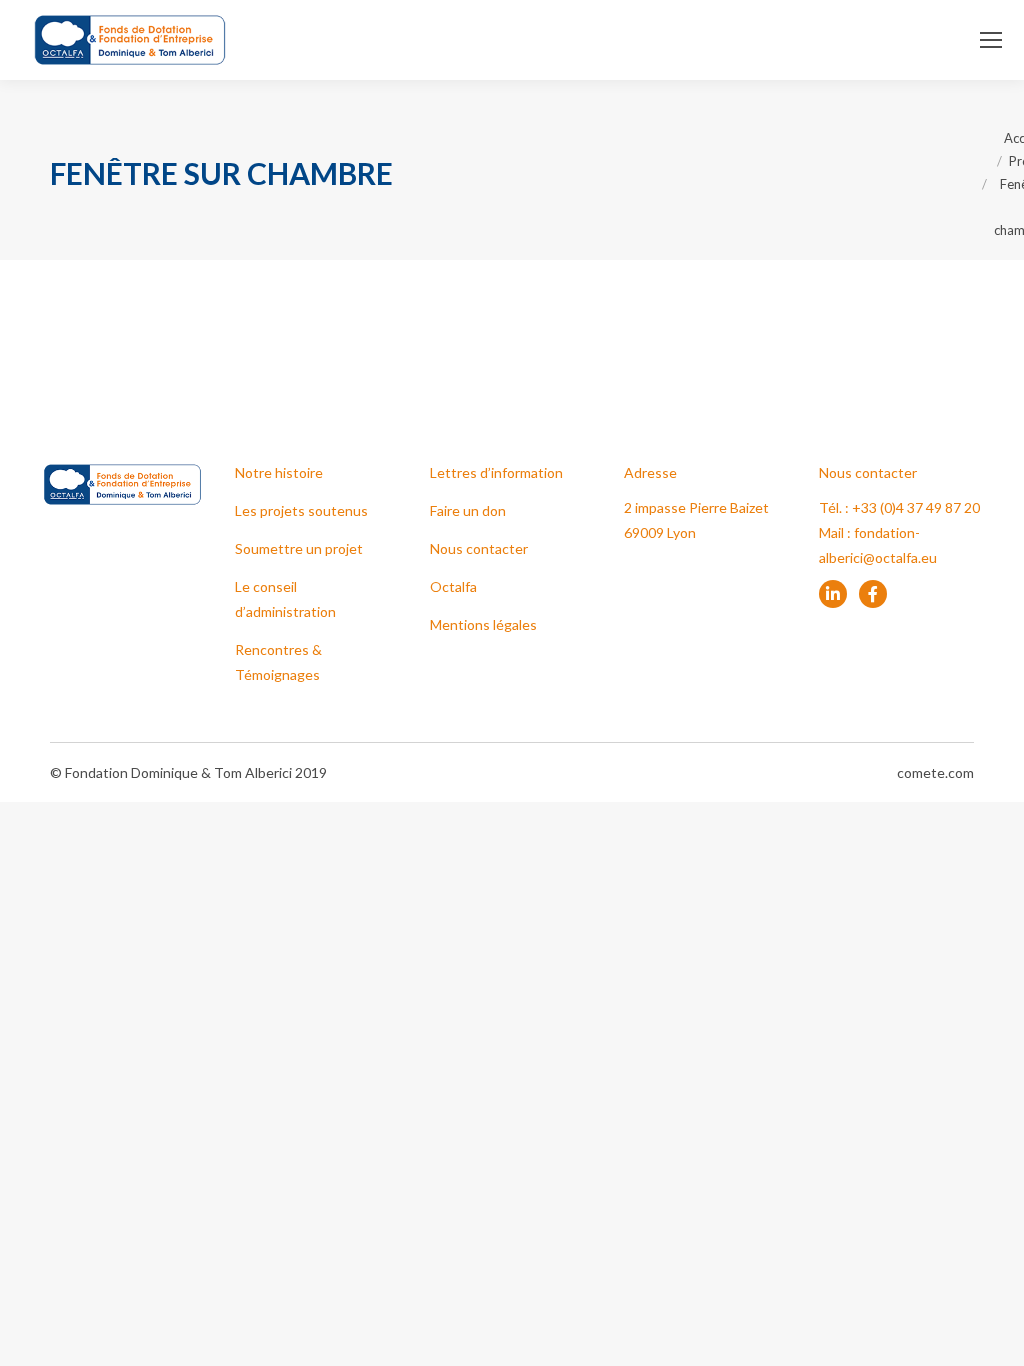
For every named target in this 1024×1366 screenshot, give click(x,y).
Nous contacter (479, 548)
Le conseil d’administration (285, 599)
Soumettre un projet (299, 548)
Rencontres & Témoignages (278, 662)
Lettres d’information (496, 472)
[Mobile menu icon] (991, 40)
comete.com (935, 772)
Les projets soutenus (301, 510)
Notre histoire (279, 472)
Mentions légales (483, 624)
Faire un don (468, 510)
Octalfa (453, 586)
